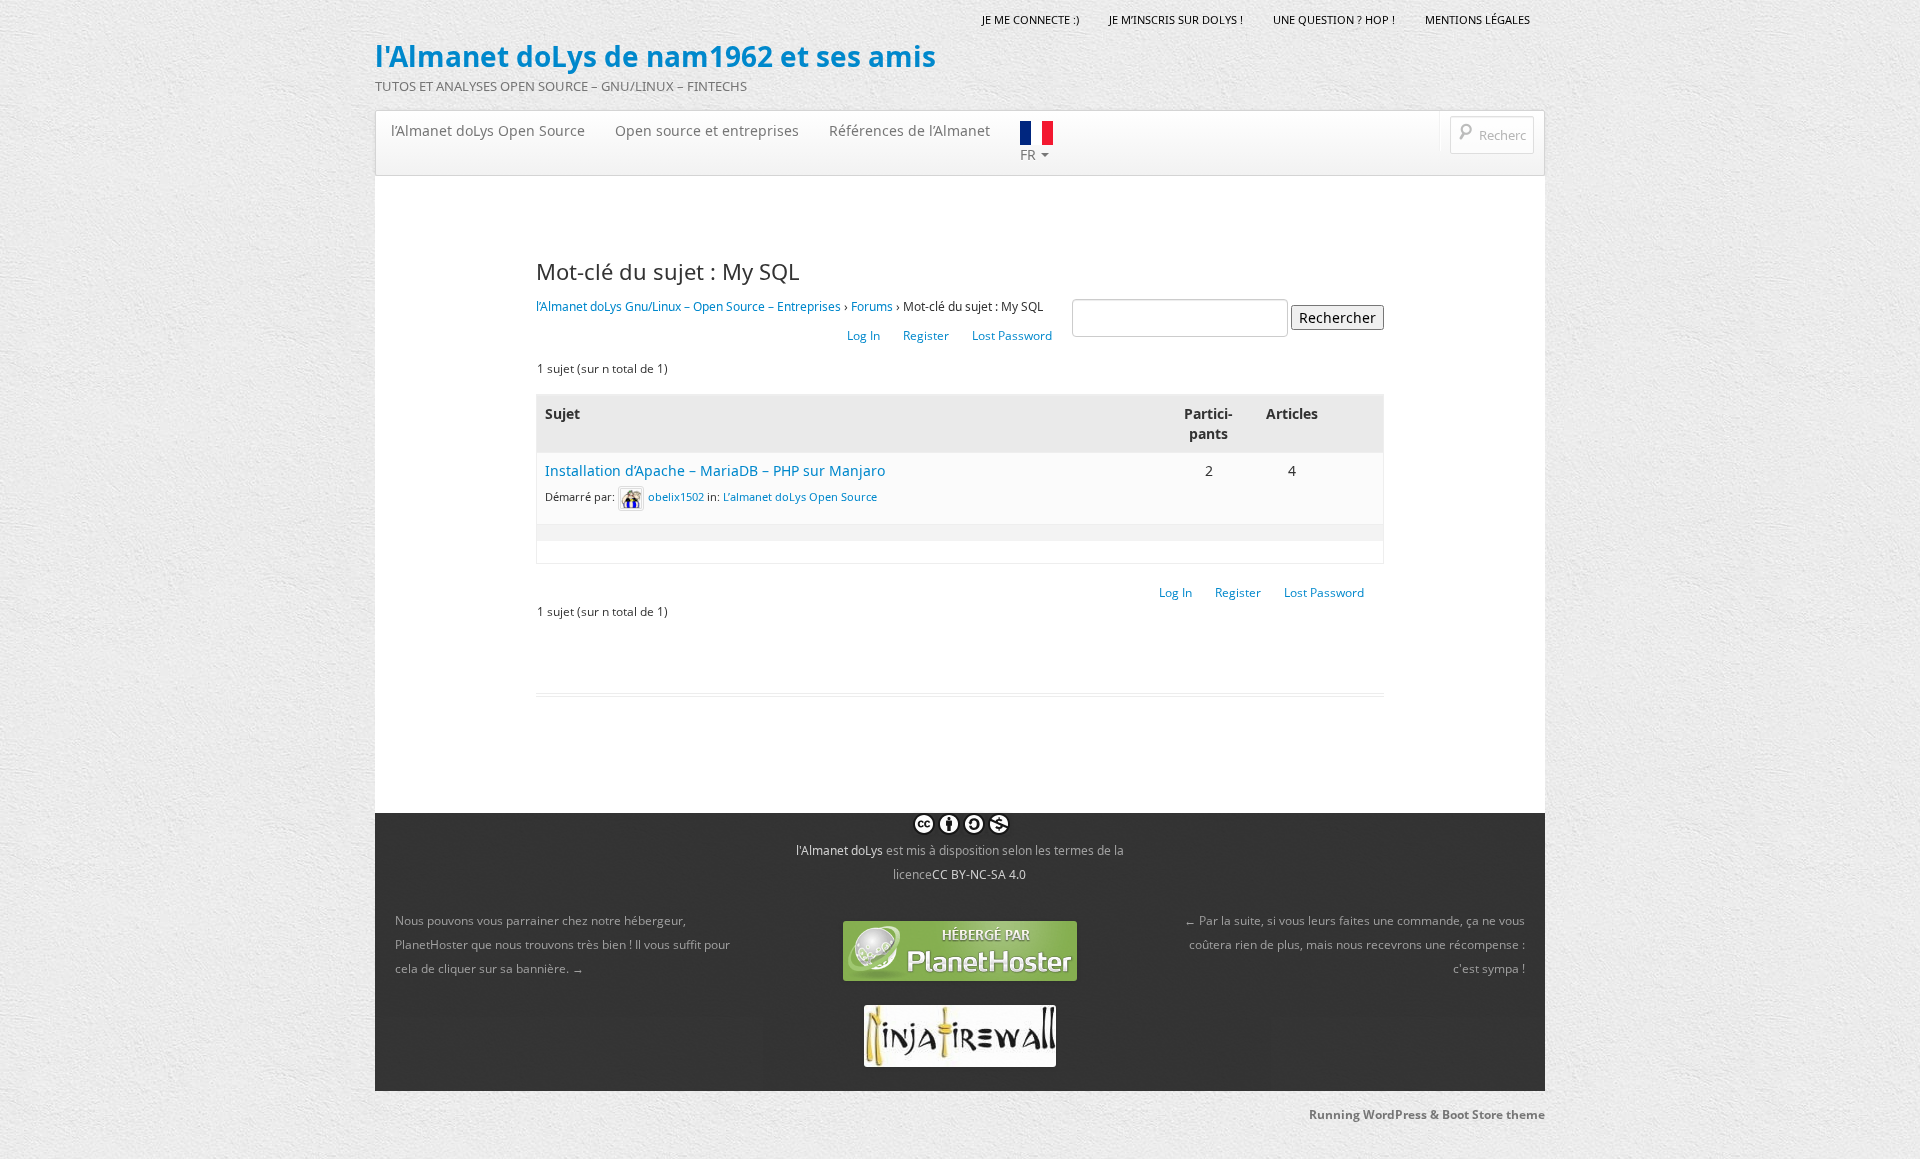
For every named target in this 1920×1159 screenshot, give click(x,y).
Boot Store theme (1493, 1114)
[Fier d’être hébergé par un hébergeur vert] (960, 949)
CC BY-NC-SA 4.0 (979, 874)
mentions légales (1477, 19)
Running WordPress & (1375, 1114)
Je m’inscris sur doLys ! (1176, 19)
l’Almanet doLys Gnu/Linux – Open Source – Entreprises (688, 306)
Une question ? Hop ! (1334, 19)
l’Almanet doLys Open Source (488, 130)
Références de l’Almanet (909, 130)
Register (926, 335)
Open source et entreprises (707, 130)
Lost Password (1012, 335)
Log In (863, 335)
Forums (872, 306)
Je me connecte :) (1030, 19)
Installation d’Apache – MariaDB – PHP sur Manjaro (715, 470)
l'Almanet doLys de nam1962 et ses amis (655, 56)
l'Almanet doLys (839, 850)
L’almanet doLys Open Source (800, 496)
